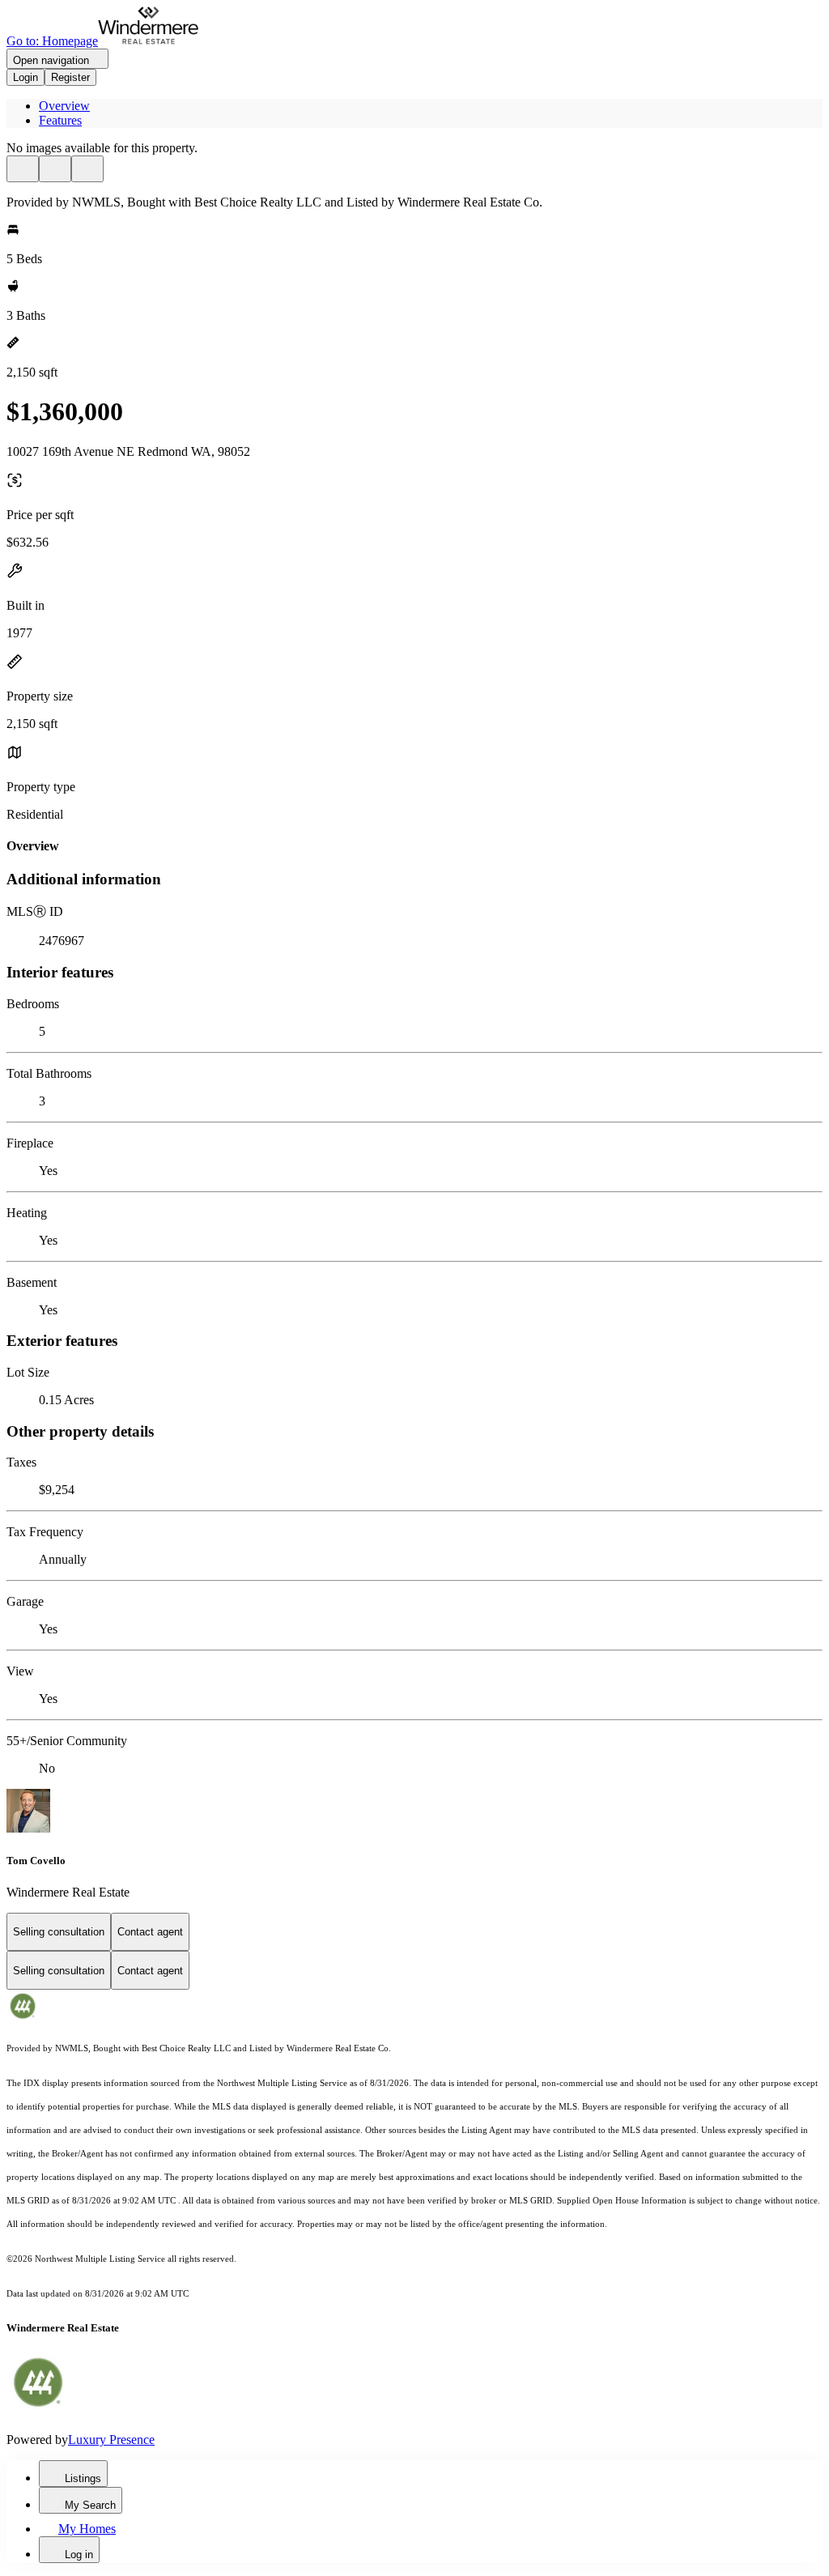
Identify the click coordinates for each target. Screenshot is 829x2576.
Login (26, 77)
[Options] (23, 169)
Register (70, 77)
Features (60, 120)
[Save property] (55, 169)
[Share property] (87, 169)
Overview (64, 106)
